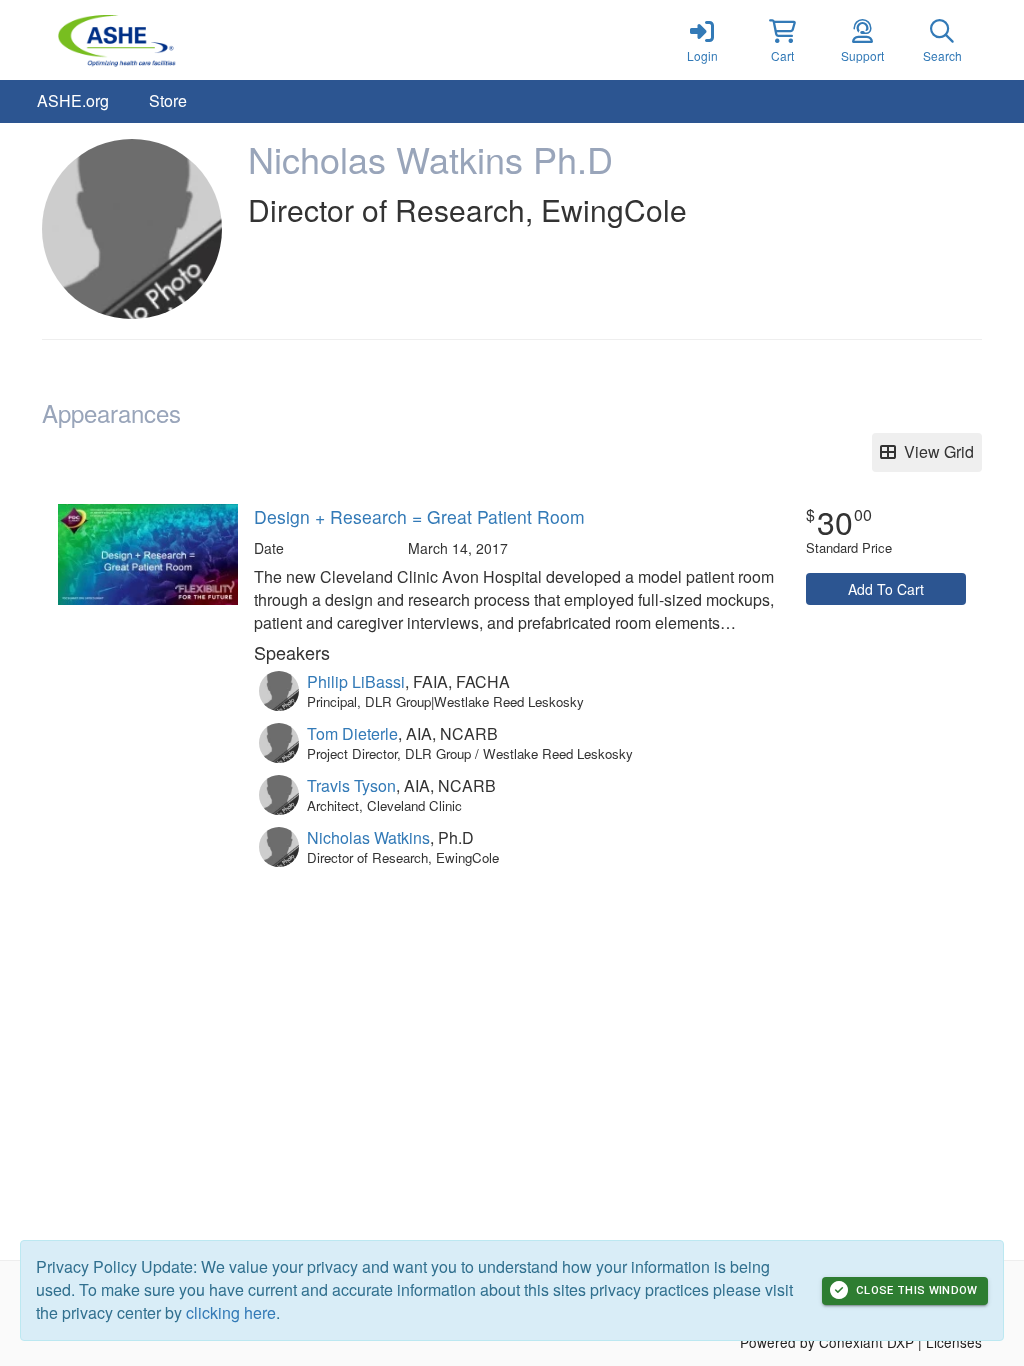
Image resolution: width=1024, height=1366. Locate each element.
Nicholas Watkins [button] (368, 837)
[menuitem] (73, 101)
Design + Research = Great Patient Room (419, 516)
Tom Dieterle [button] (352, 733)
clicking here (231, 1312)
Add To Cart (886, 589)
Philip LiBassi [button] (356, 681)
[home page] (232, 40)
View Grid (935, 451)
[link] (702, 40)
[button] (782, 40)
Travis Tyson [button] (351, 785)
